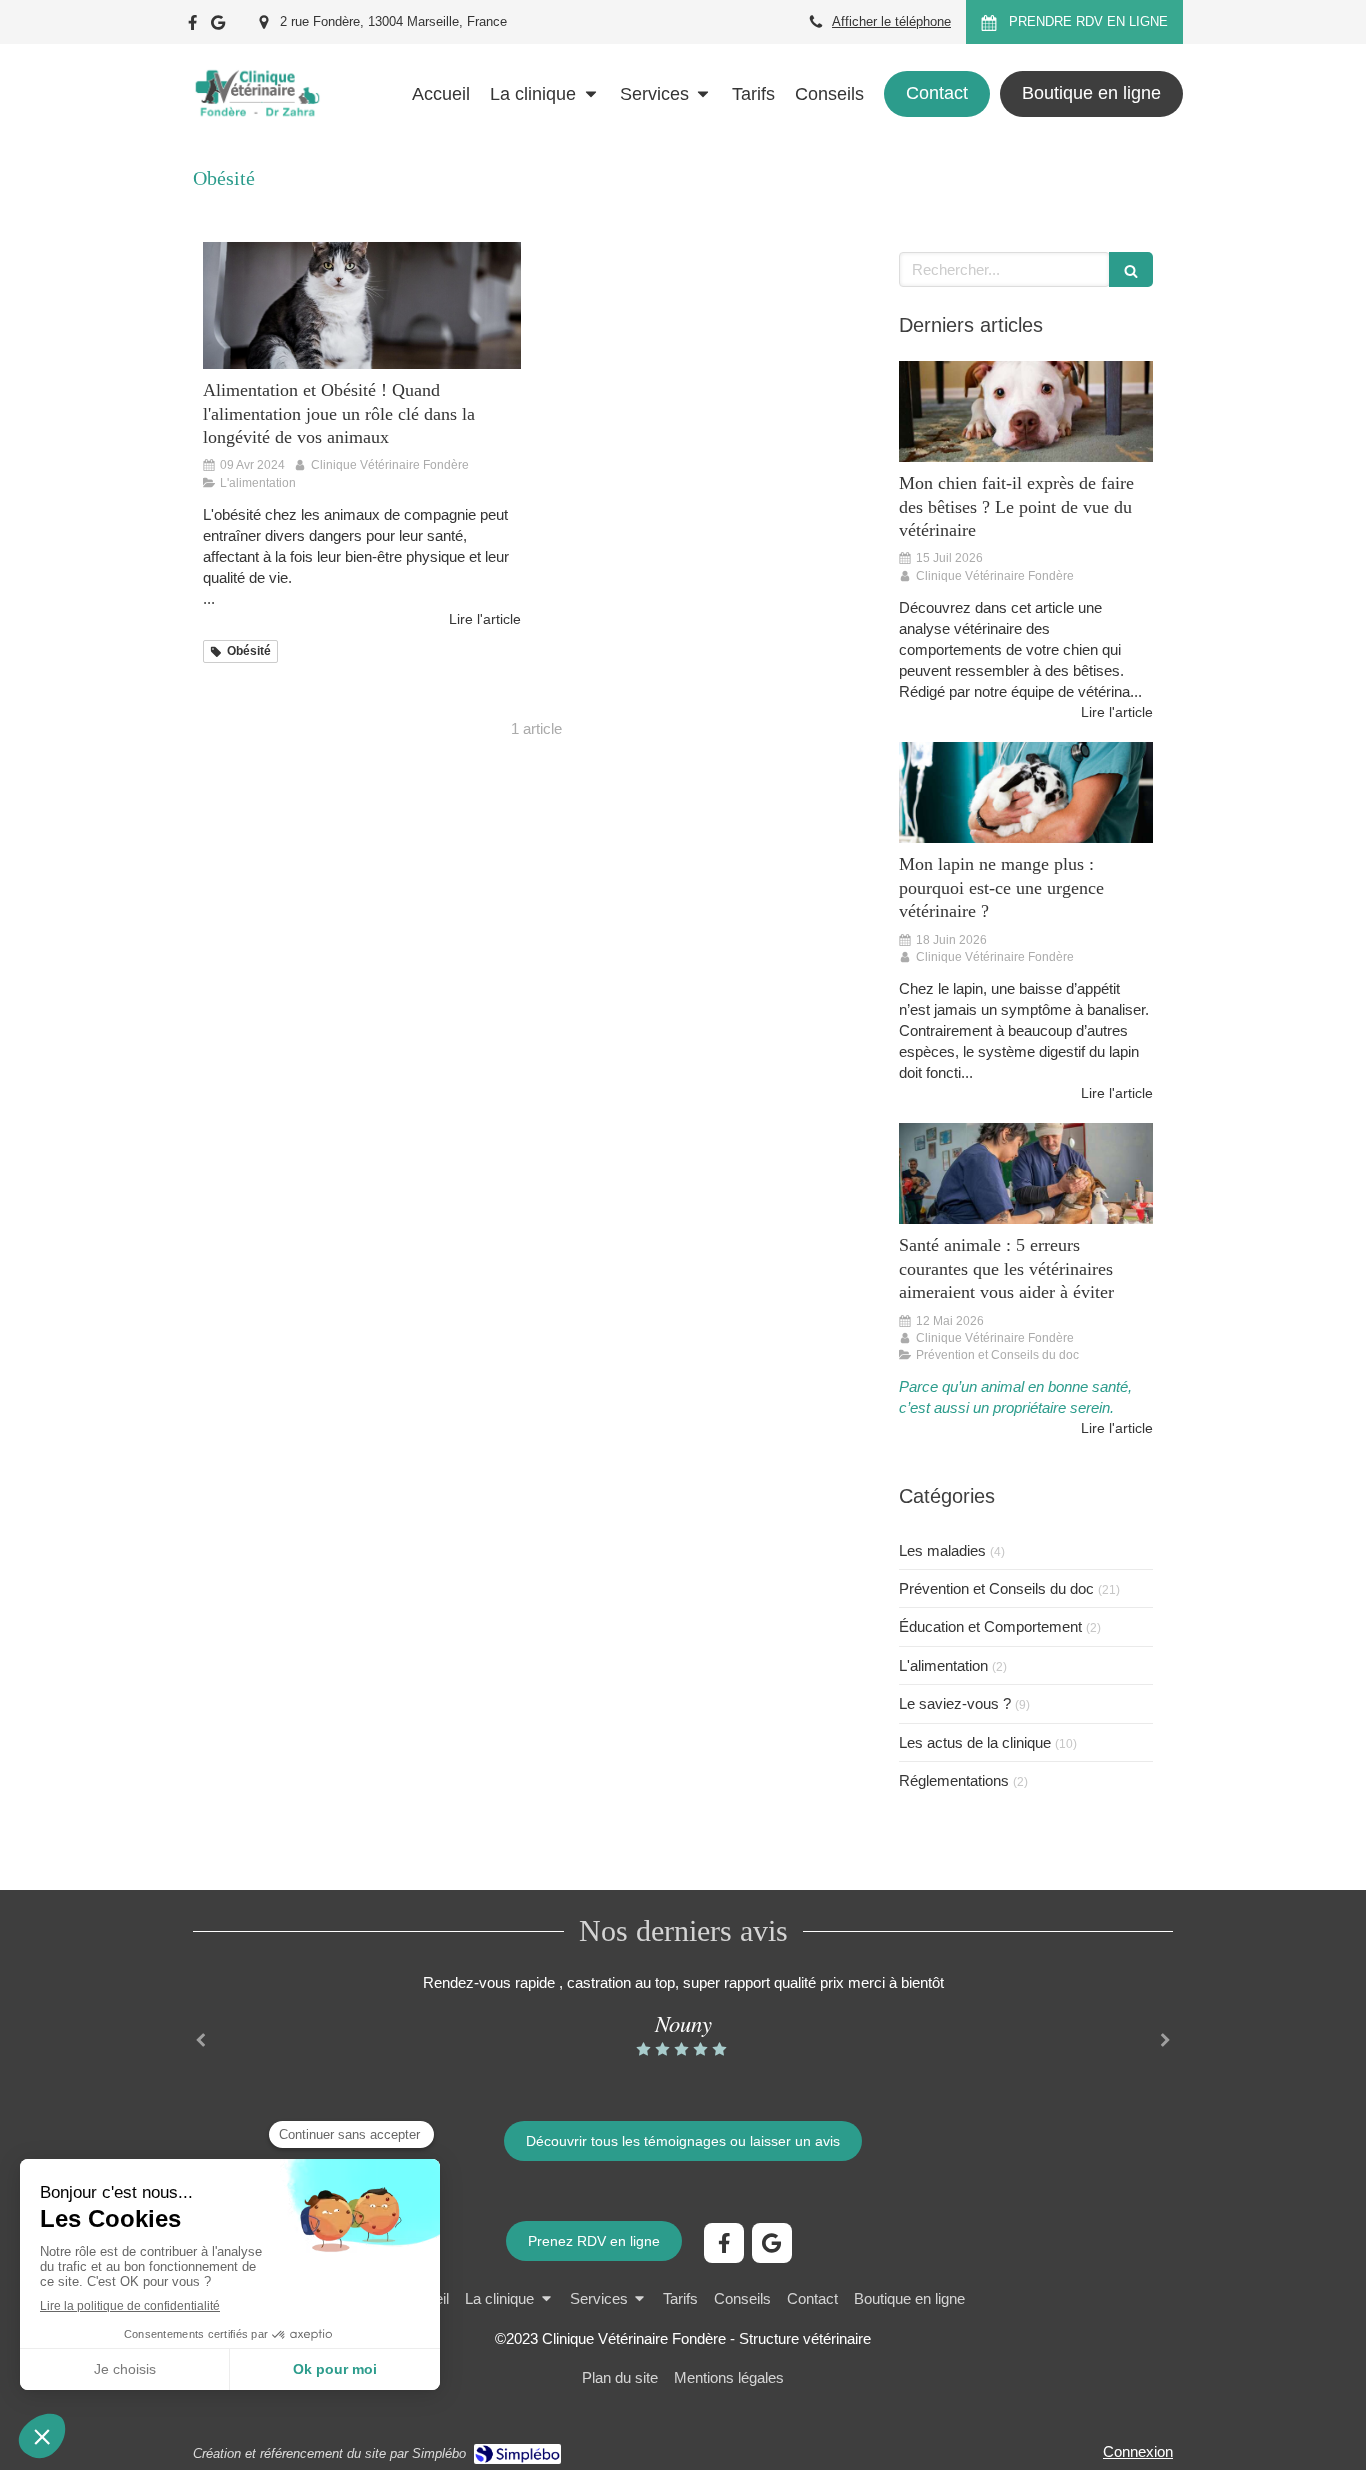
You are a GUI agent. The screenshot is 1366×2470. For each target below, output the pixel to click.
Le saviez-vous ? (955, 1703)
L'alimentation (943, 1665)
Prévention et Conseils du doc (996, 1588)
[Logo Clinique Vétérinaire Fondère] (256, 134)
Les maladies (942, 1550)
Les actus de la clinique (975, 1742)
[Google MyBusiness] (218, 26)
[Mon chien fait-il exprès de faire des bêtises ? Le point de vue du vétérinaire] (1026, 412)
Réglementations (954, 1780)
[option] (683, 2015)
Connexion (1138, 2451)
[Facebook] (192, 26)
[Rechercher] (1131, 269)
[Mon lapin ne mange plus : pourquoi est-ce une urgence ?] (1026, 793)
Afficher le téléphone (891, 21)
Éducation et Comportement (990, 1626)
